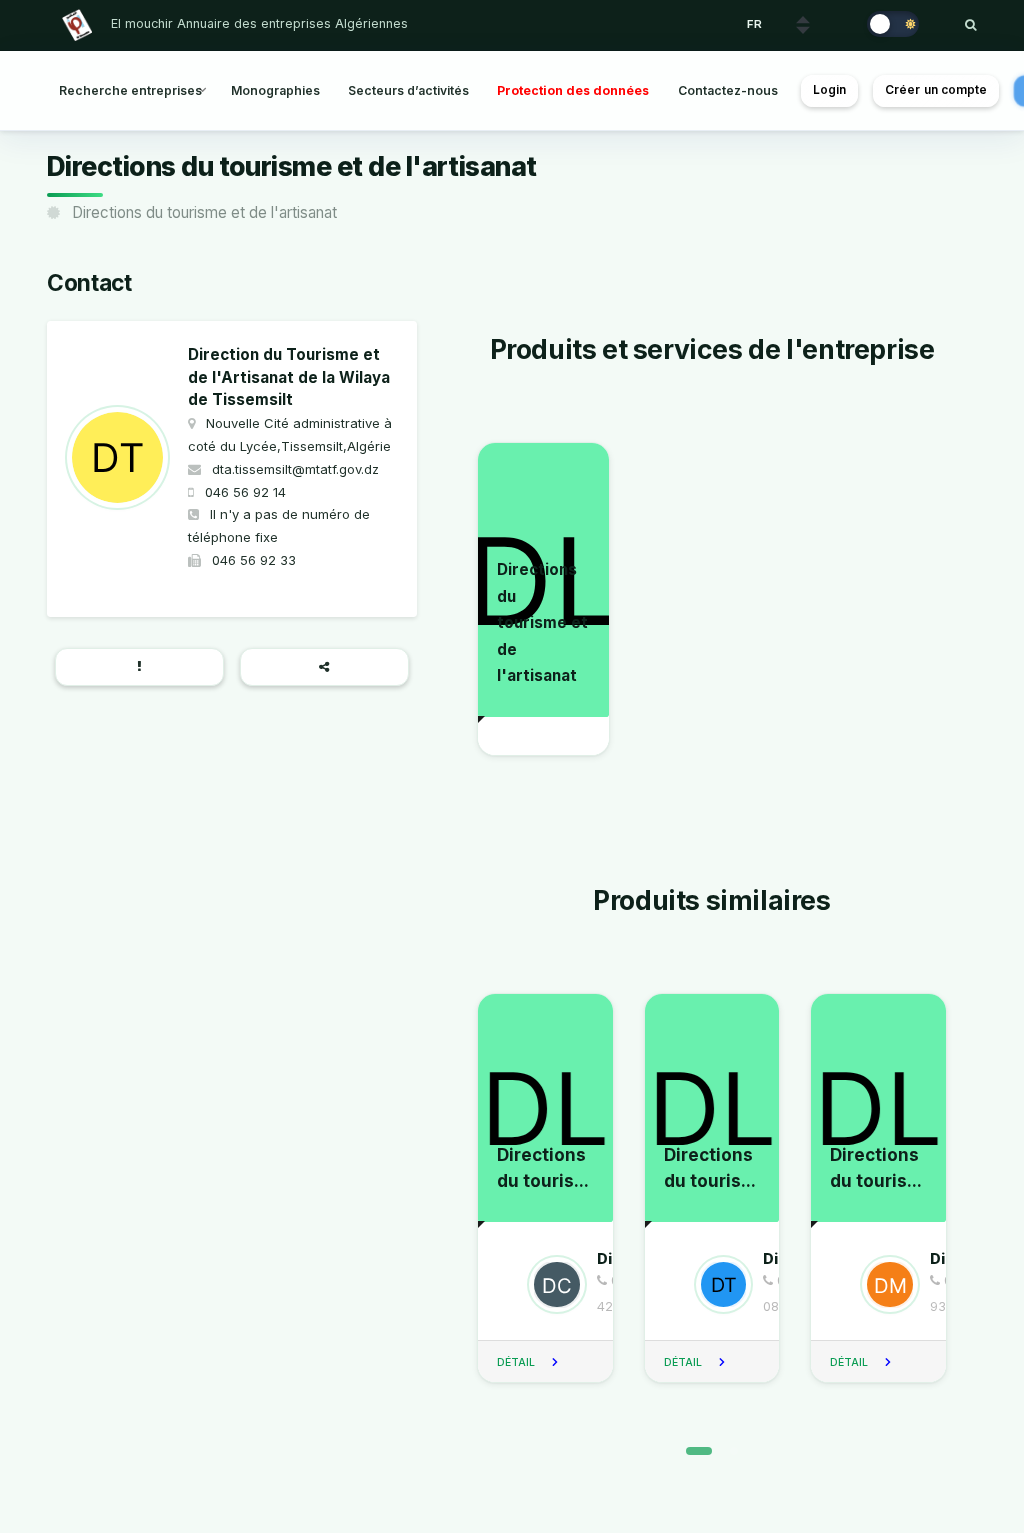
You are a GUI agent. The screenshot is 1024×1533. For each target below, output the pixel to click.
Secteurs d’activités (408, 90)
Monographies (275, 90)
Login (830, 90)
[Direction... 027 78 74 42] (547, 1284)
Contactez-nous (728, 90)
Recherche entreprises (130, 90)
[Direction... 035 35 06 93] (880, 1284)
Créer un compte (936, 90)
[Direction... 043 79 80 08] (714, 1284)
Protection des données (573, 90)
